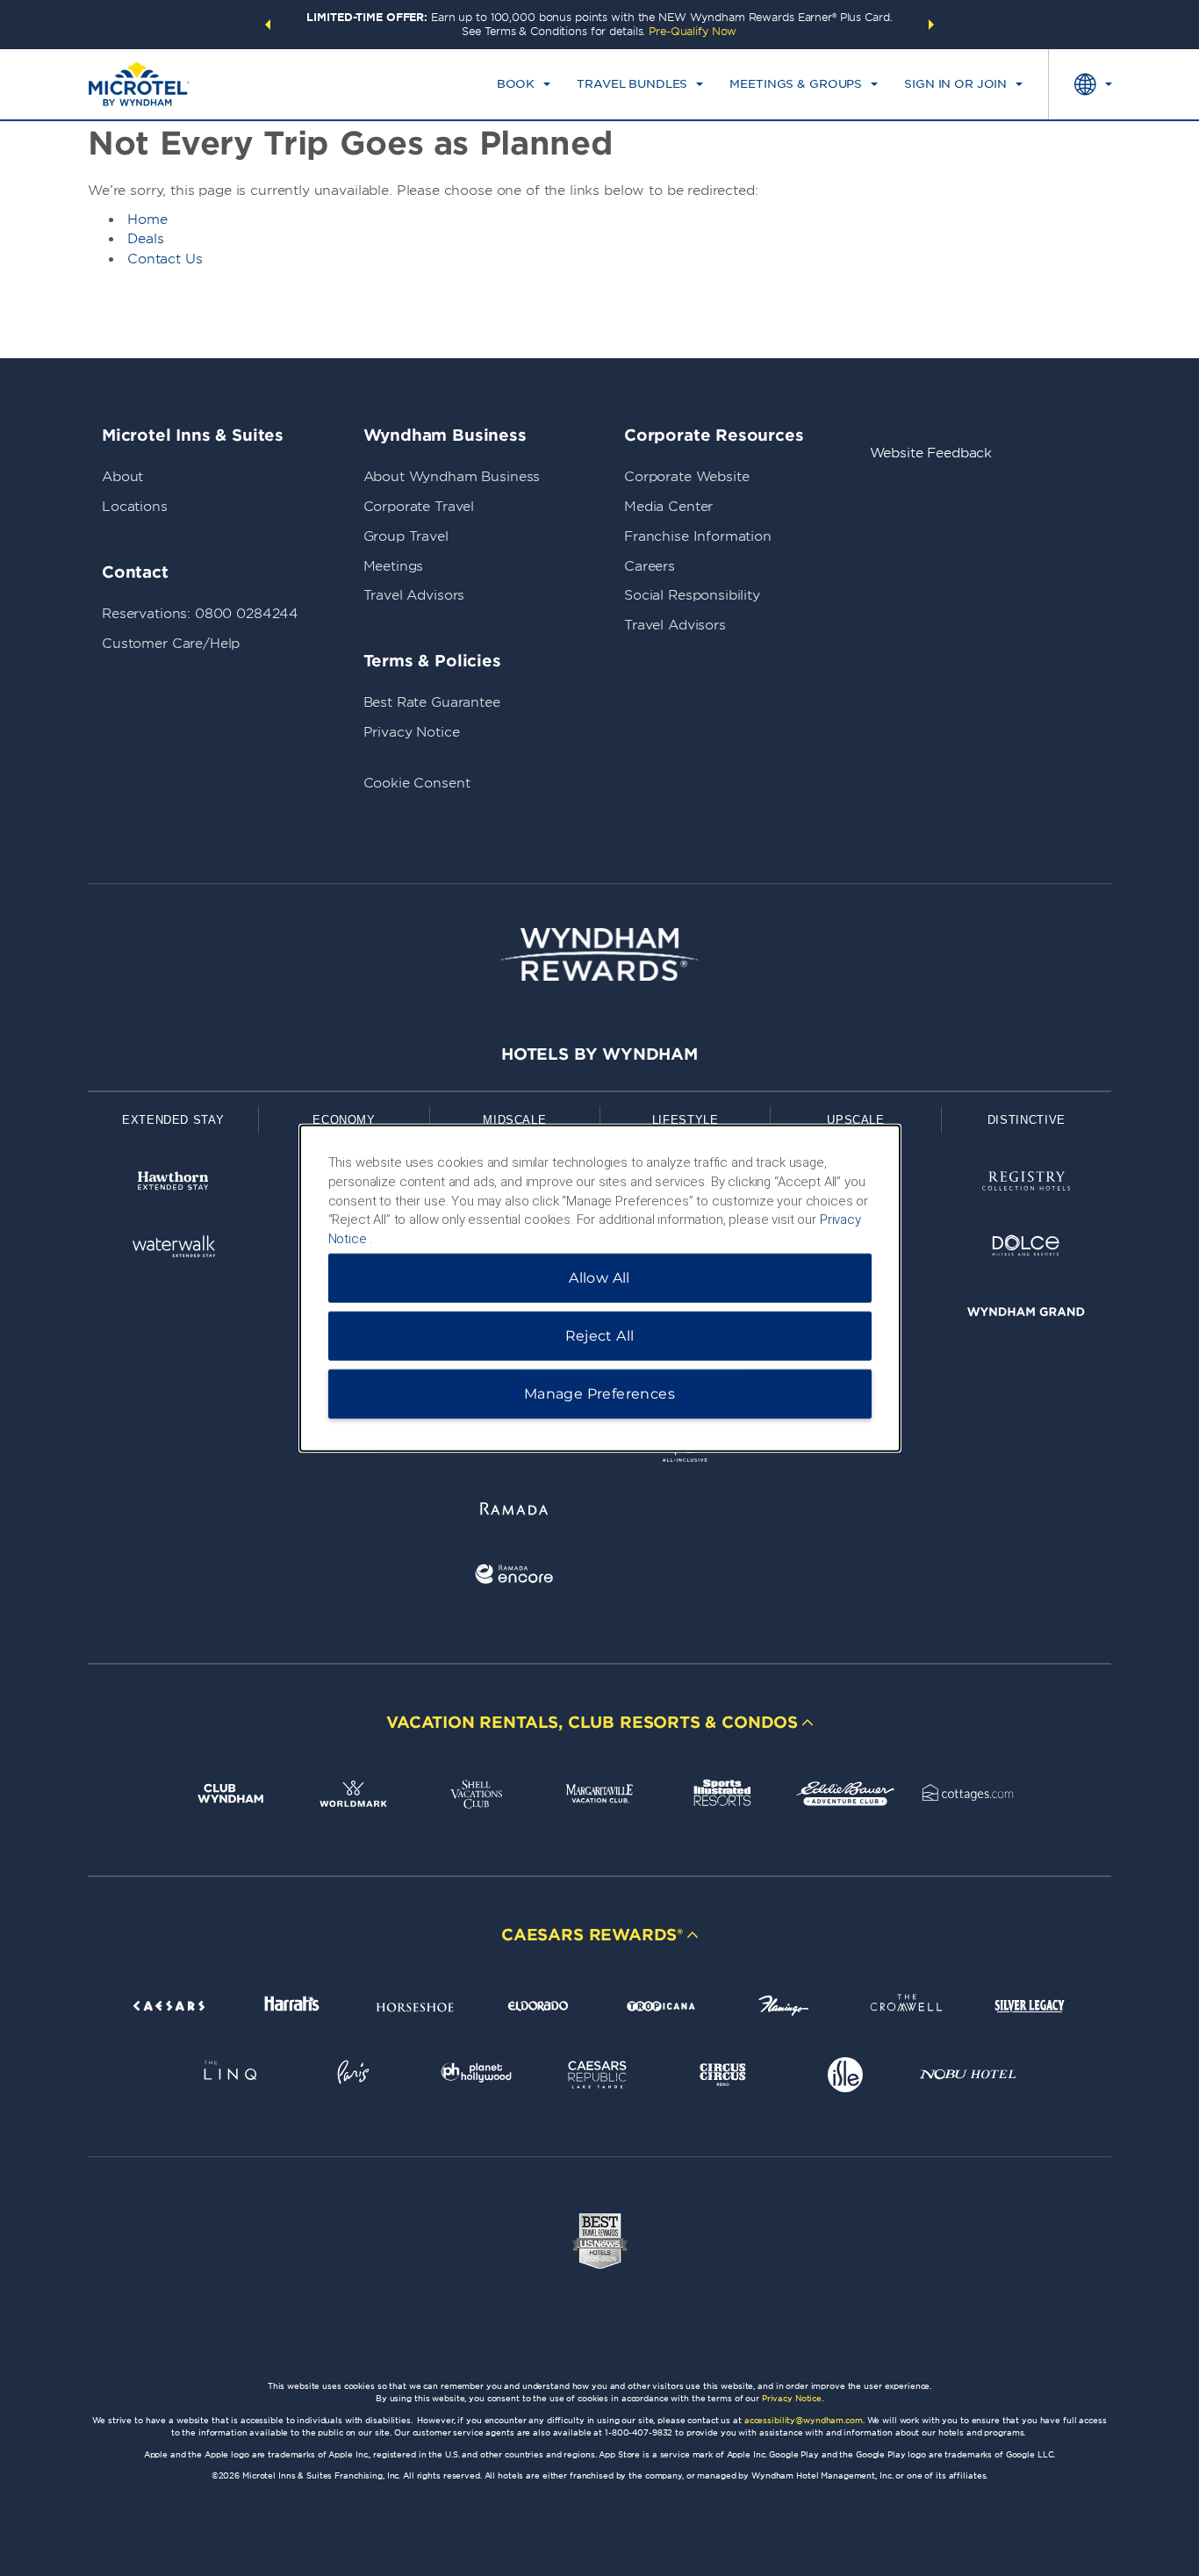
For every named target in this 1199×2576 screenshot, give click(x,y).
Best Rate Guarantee (432, 702)
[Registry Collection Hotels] (1026, 1184)
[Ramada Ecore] (514, 1577)
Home (147, 219)
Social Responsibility (692, 595)
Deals (146, 239)
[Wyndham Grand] (1026, 1315)
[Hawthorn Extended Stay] (173, 1184)
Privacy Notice (412, 732)
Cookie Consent (417, 783)
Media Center (668, 507)
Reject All (600, 1335)
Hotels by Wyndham (599, 1054)
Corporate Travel (419, 507)
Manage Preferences (599, 1393)
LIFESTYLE (686, 1120)
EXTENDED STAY (173, 1120)
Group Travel (406, 536)
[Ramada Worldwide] (514, 1511)
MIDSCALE (514, 1120)
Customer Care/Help (171, 644)
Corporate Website (686, 477)
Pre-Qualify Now (693, 31)
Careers (650, 566)
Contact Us (165, 259)
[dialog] (600, 1288)
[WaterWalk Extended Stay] (173, 1249)
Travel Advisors (414, 595)
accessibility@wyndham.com (804, 2420)
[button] (268, 25)
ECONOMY (344, 1120)
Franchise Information (698, 536)
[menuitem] (524, 84)
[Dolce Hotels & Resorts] (1026, 1249)
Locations (135, 507)
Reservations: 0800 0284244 (200, 614)
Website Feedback (931, 453)
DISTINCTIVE (1027, 1120)
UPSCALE (856, 1120)
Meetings (394, 566)
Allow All (599, 1277)
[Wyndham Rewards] (599, 954)
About (122, 477)
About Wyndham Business (452, 477)
